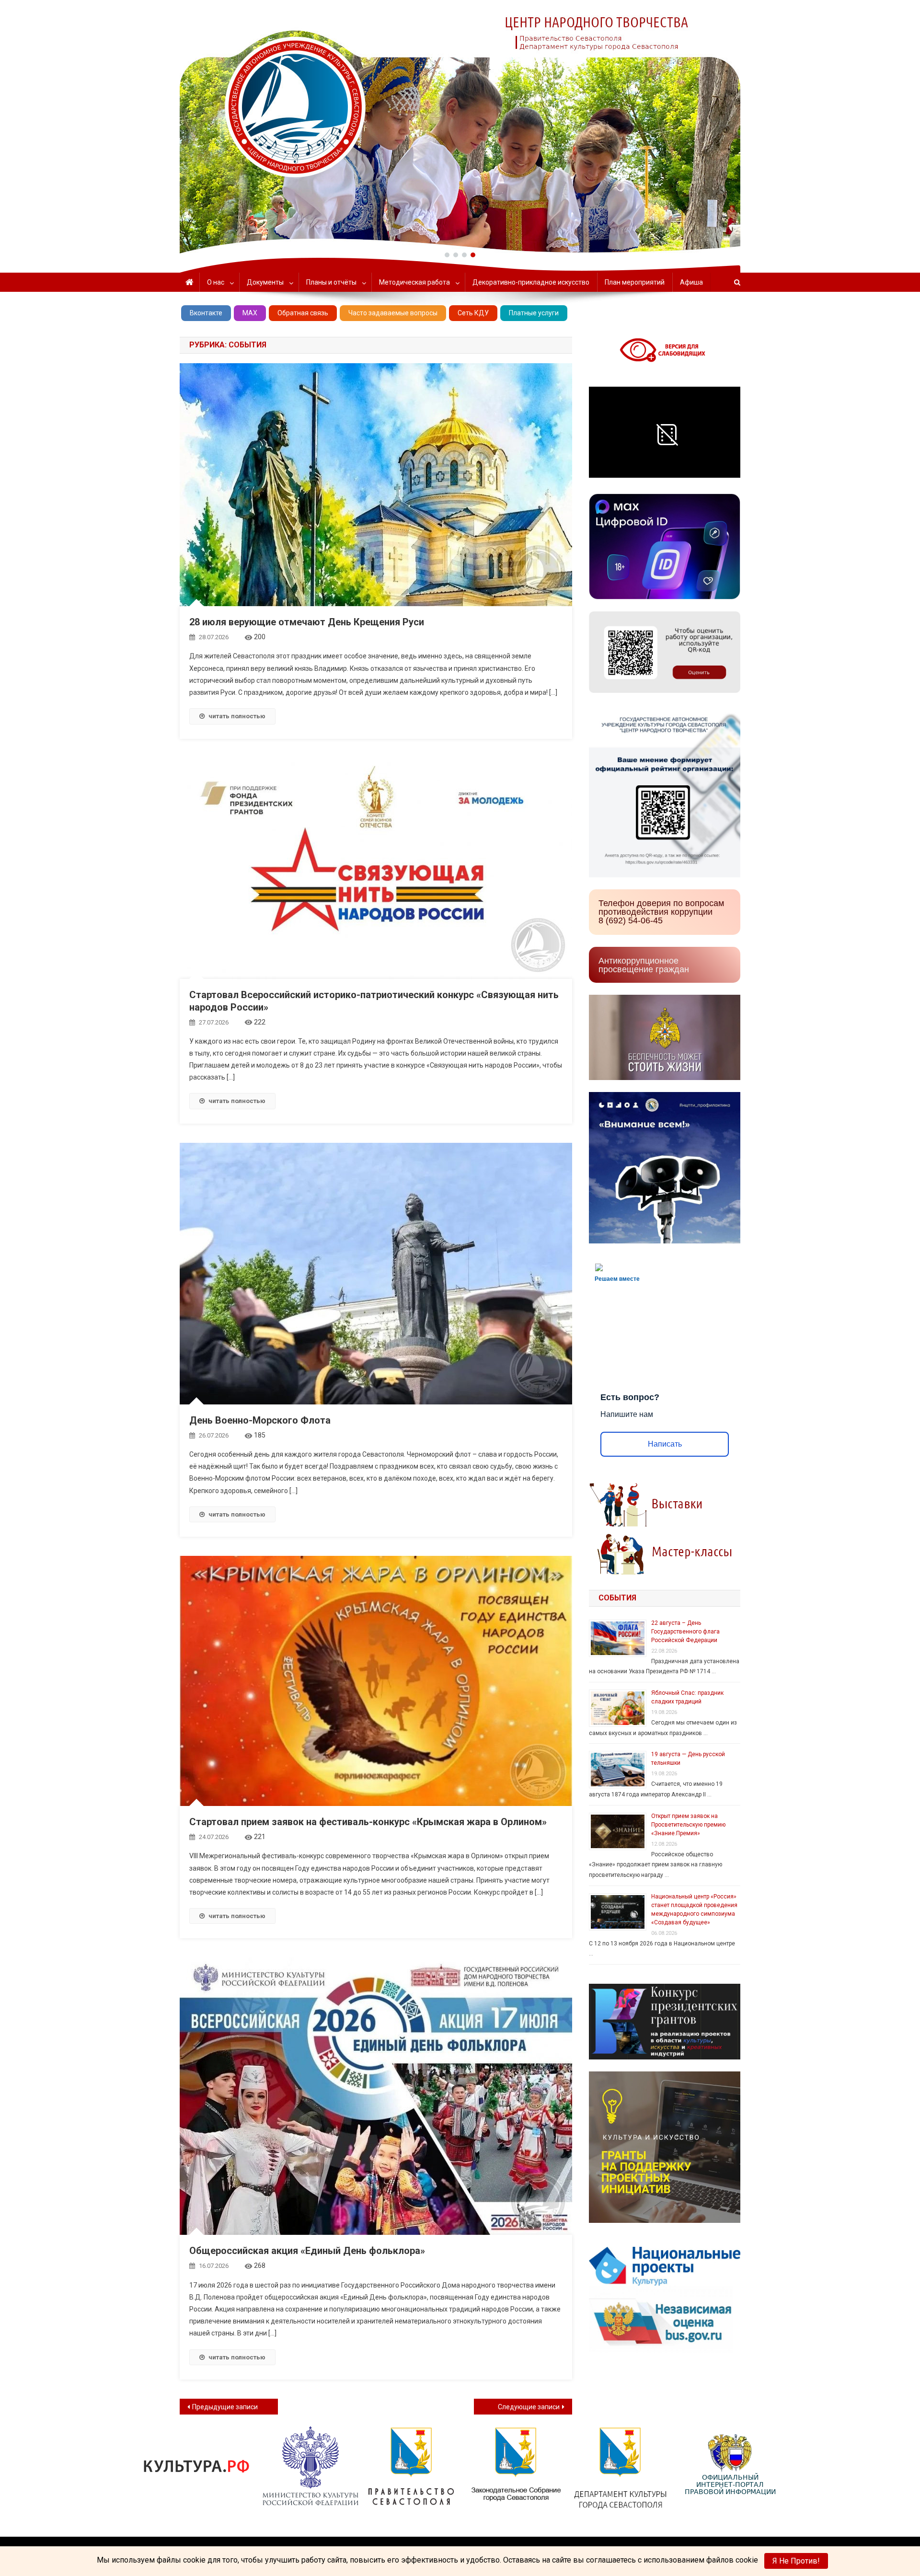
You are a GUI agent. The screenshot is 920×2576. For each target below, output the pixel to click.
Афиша (691, 282)
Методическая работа (414, 282)
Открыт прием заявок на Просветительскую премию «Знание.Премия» (688, 1825)
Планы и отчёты (331, 282)
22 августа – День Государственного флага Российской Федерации (685, 1632)
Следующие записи (529, 2407)
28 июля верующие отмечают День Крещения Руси (307, 622)
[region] (460, 127)
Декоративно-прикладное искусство (531, 282)
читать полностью (237, 716)
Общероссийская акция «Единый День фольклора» (307, 2251)
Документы (265, 282)
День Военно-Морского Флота (260, 1420)
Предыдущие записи (225, 2407)
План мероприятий (635, 282)
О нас (216, 282)
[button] (447, 255)
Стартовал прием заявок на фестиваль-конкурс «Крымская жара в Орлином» (368, 1822)
